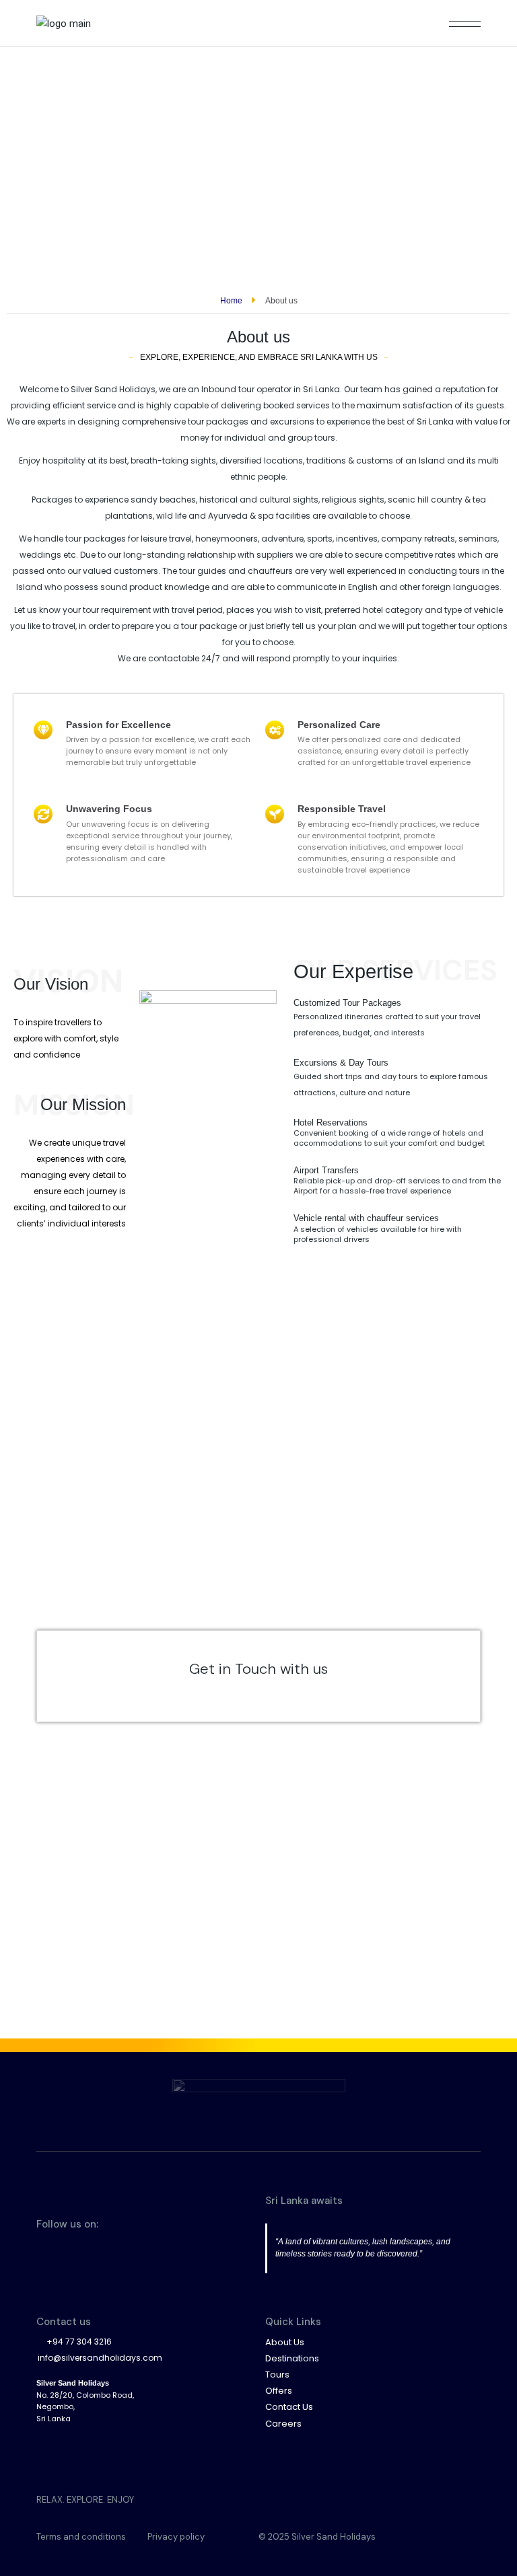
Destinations (292, 2358)
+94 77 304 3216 (79, 2342)
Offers (279, 2391)
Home (231, 301)
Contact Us (289, 2407)
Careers (283, 2424)
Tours (277, 2375)
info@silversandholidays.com (100, 2358)
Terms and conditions (81, 2537)
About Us (285, 2342)
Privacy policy (176, 2537)
